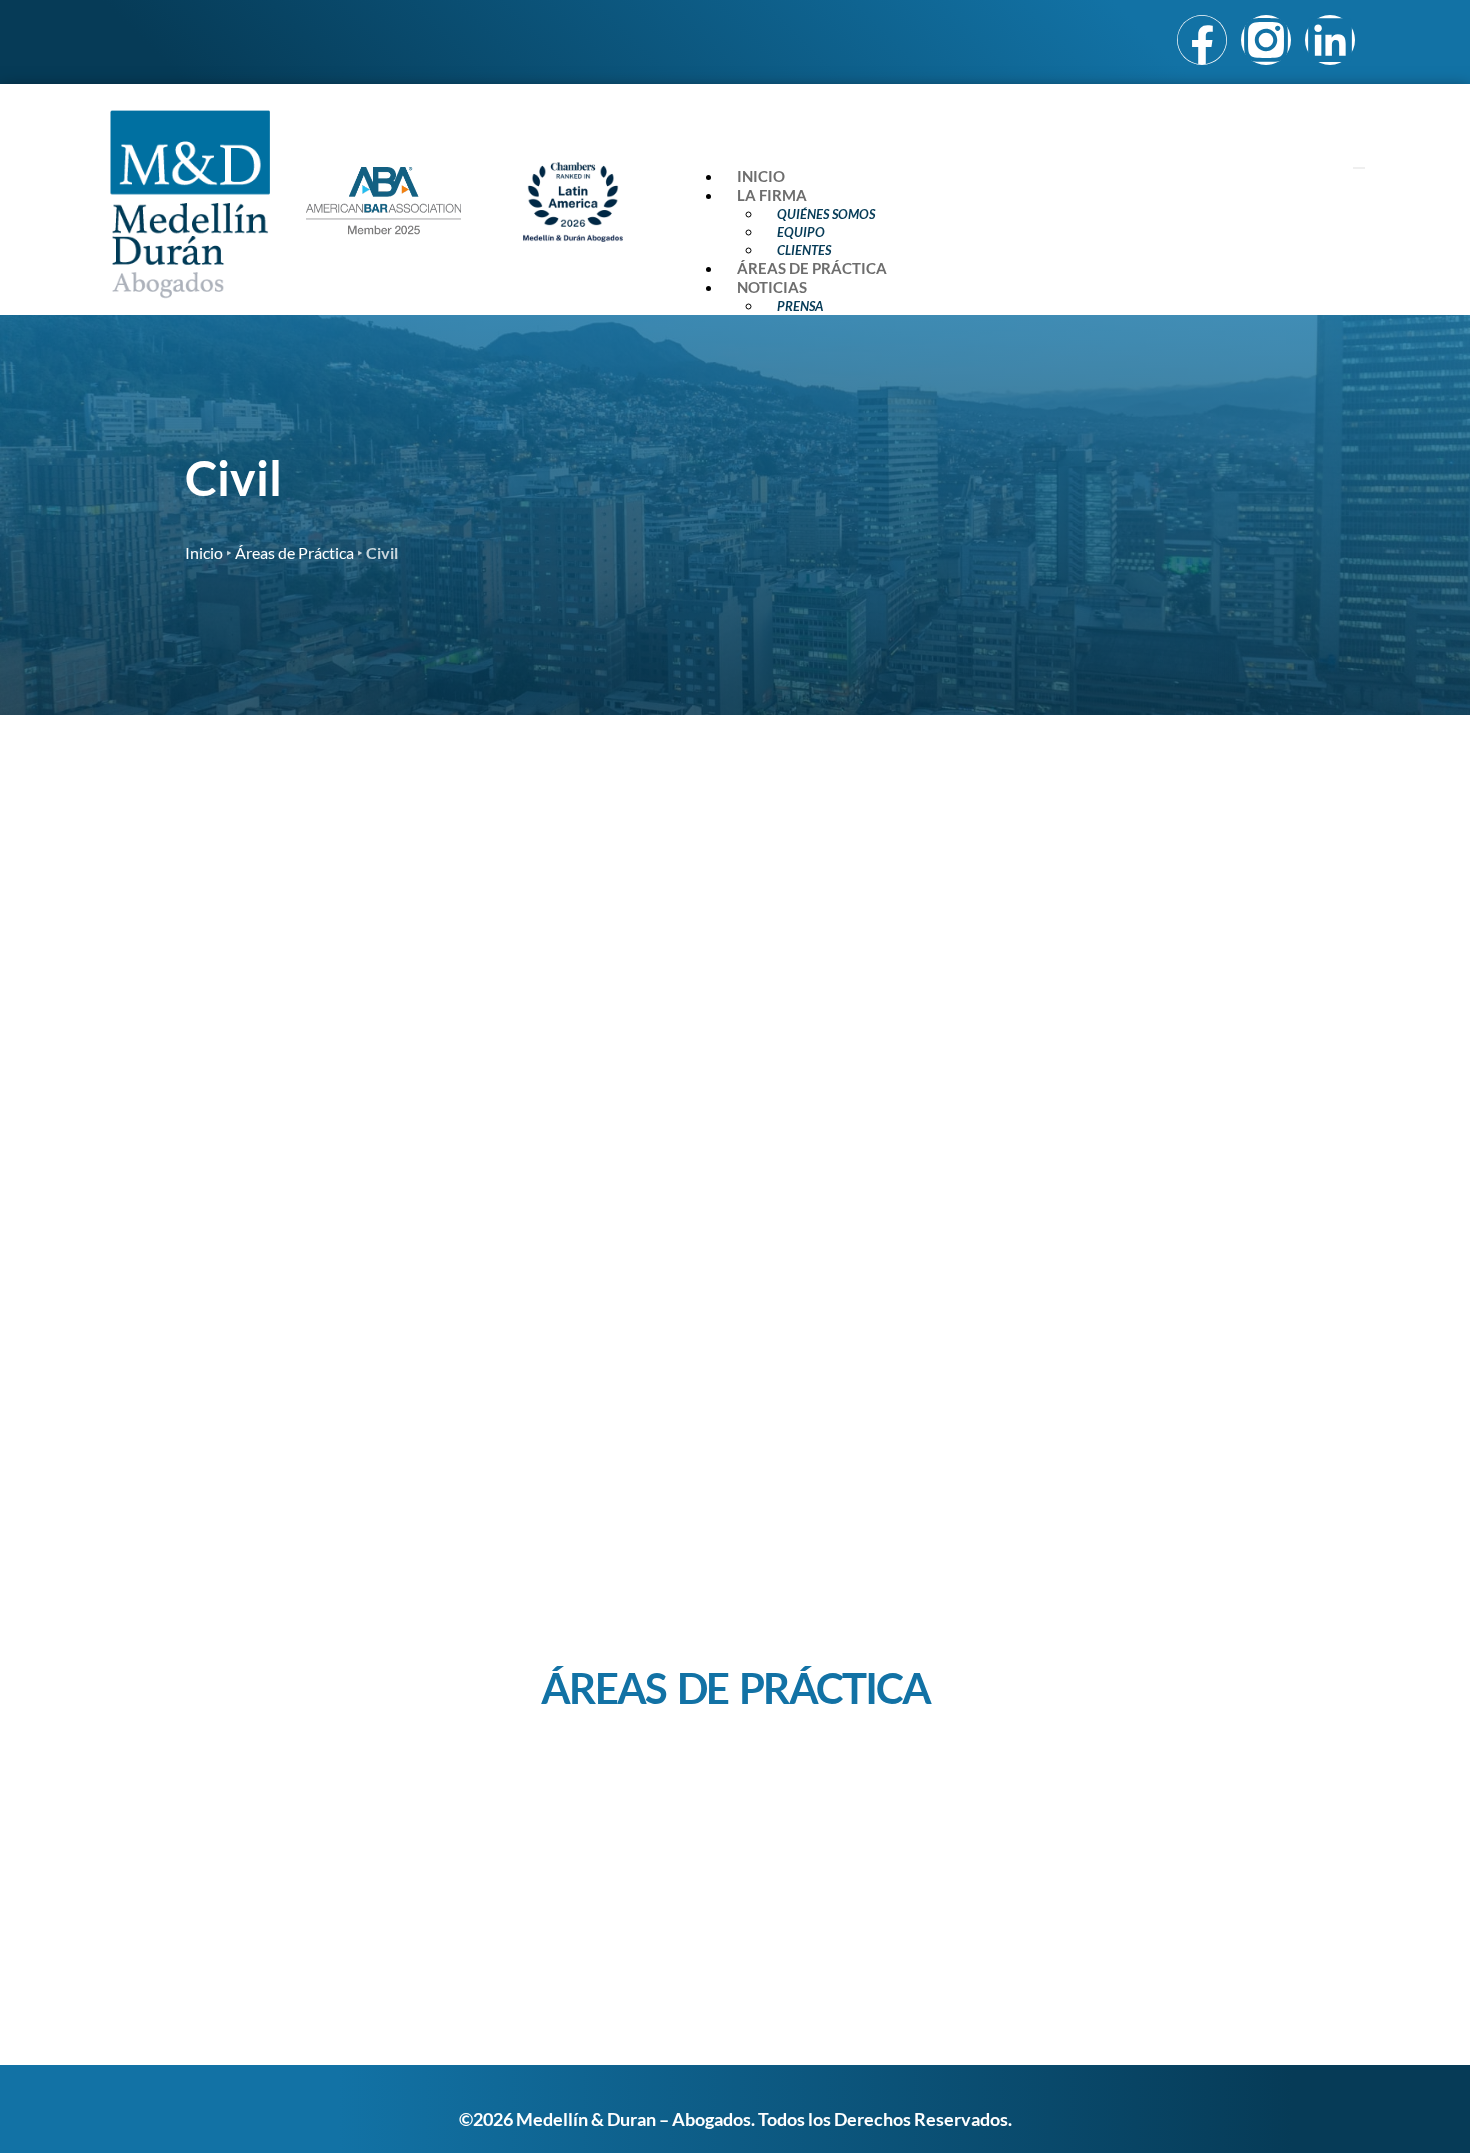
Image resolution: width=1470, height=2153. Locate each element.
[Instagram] (1266, 40)
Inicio (761, 176)
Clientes (804, 250)
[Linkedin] (1330, 40)
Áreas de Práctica (812, 268)
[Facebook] (1202, 40)
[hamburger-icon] (1359, 168)
